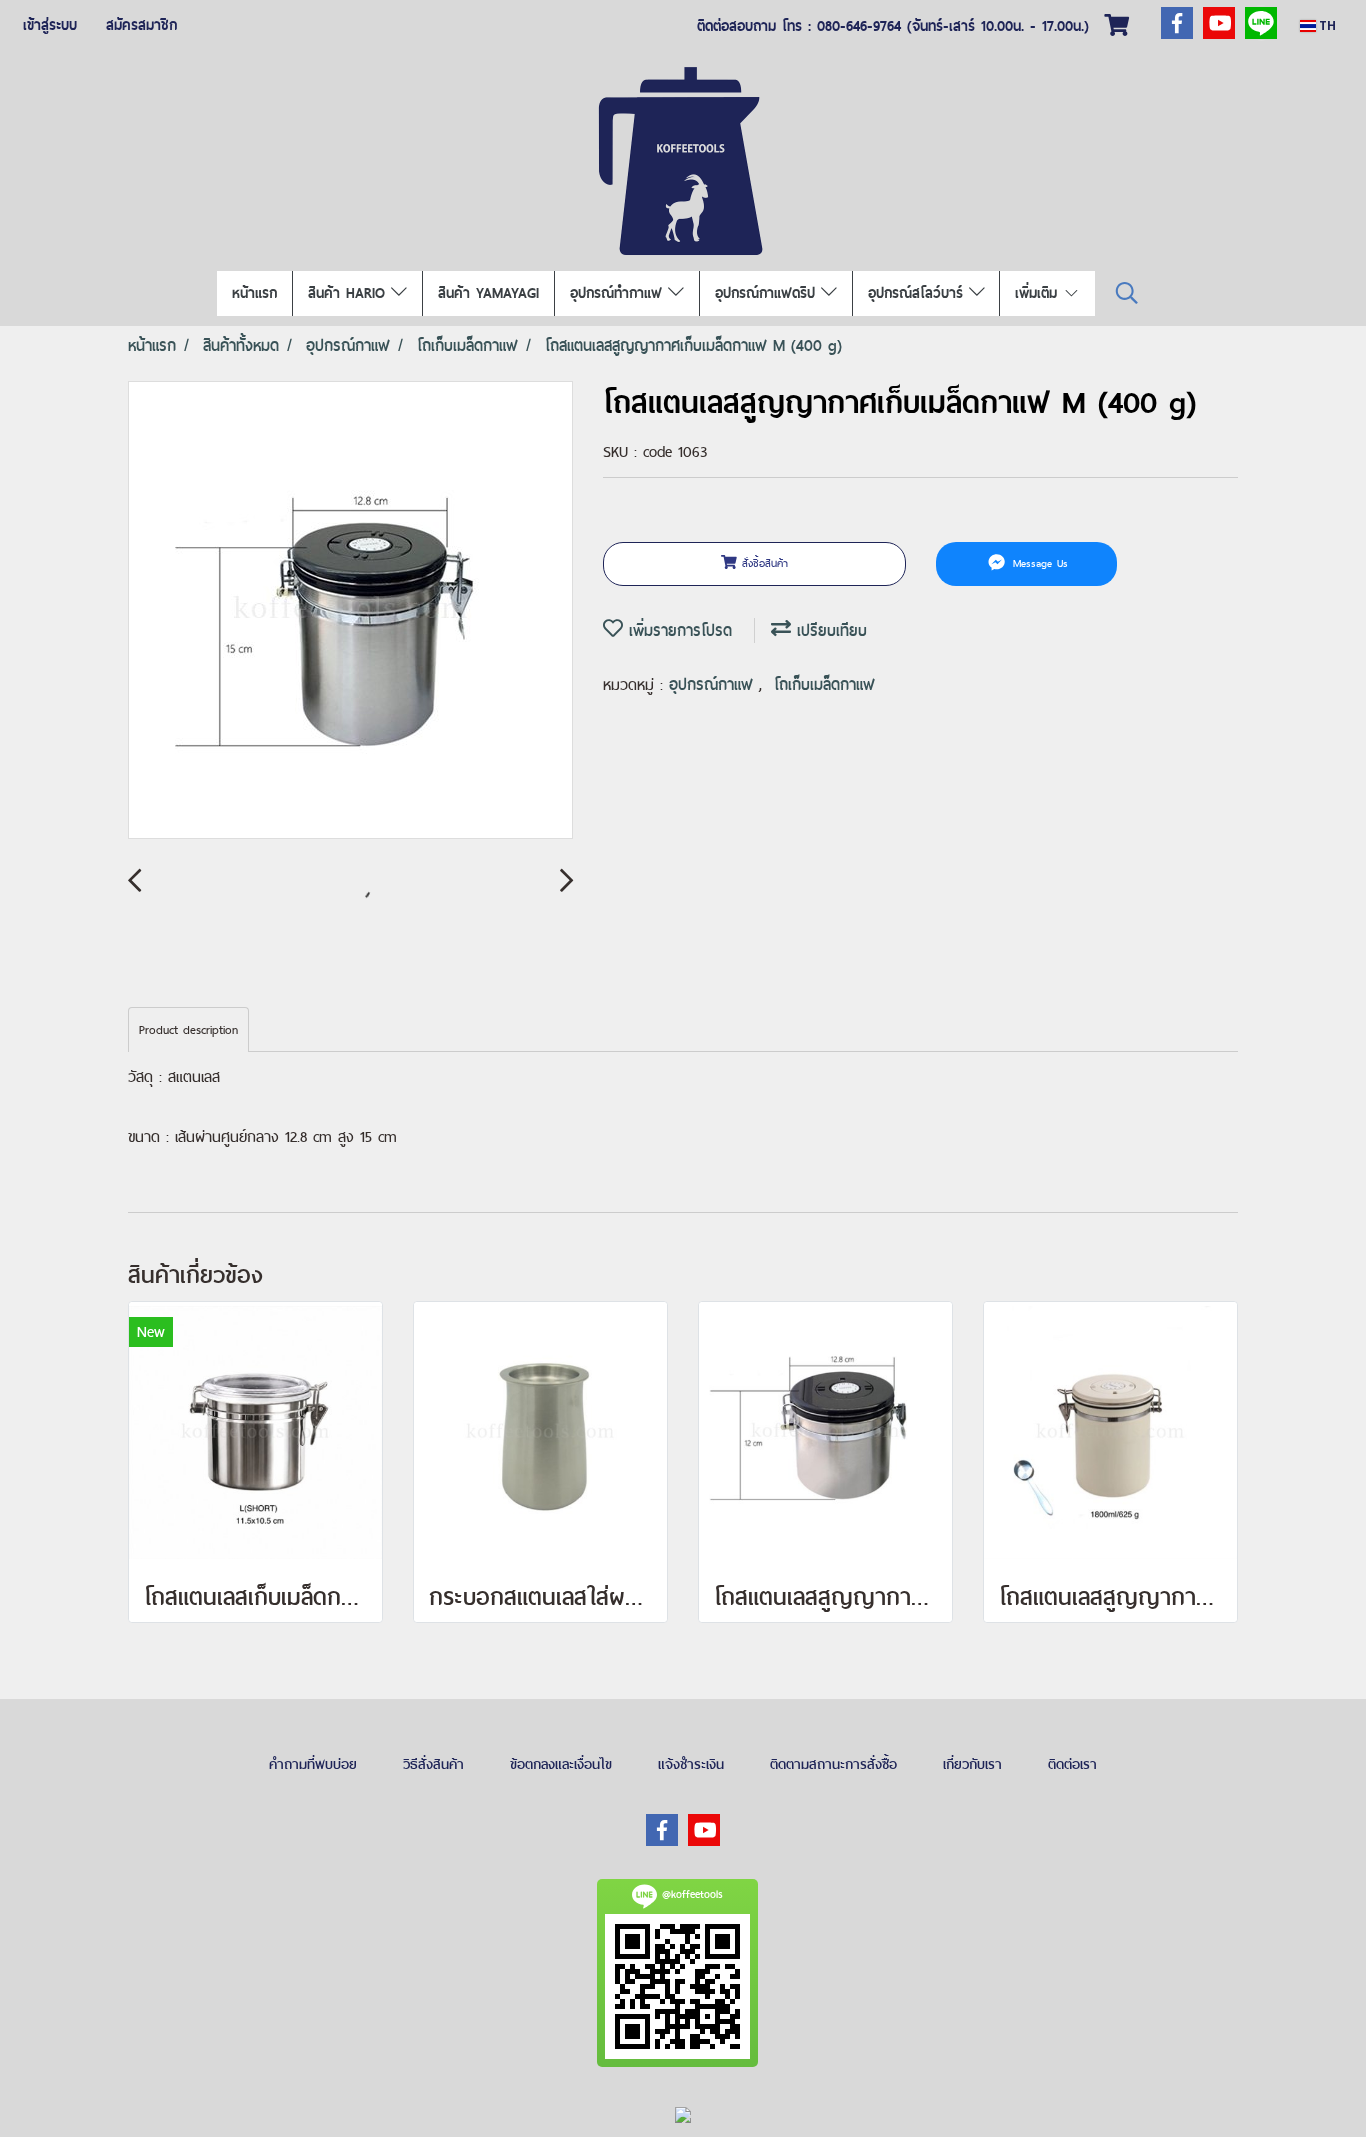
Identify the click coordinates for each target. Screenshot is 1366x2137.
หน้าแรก (254, 293)
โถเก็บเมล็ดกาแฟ (824, 684)
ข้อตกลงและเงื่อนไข (561, 1764)
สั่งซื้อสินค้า (762, 563)
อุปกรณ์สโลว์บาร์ (918, 293)
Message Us (1038, 563)
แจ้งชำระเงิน (691, 1764)
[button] (1127, 293)
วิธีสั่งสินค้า (433, 1764)
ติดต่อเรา (1072, 1764)
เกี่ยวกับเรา (972, 1764)
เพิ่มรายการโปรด (677, 630)
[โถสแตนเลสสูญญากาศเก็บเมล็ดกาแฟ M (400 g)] (350, 611)
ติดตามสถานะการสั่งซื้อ (833, 1764)
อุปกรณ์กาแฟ (714, 684)
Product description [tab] (188, 1030)
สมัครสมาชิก (141, 25)
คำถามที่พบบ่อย (313, 1764)
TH (1326, 25)
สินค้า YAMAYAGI (488, 293)
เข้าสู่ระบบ (50, 25)
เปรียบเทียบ (829, 630)
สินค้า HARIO (349, 293)
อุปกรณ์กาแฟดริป (768, 293)
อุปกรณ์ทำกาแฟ (619, 293)
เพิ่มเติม (1039, 293)
